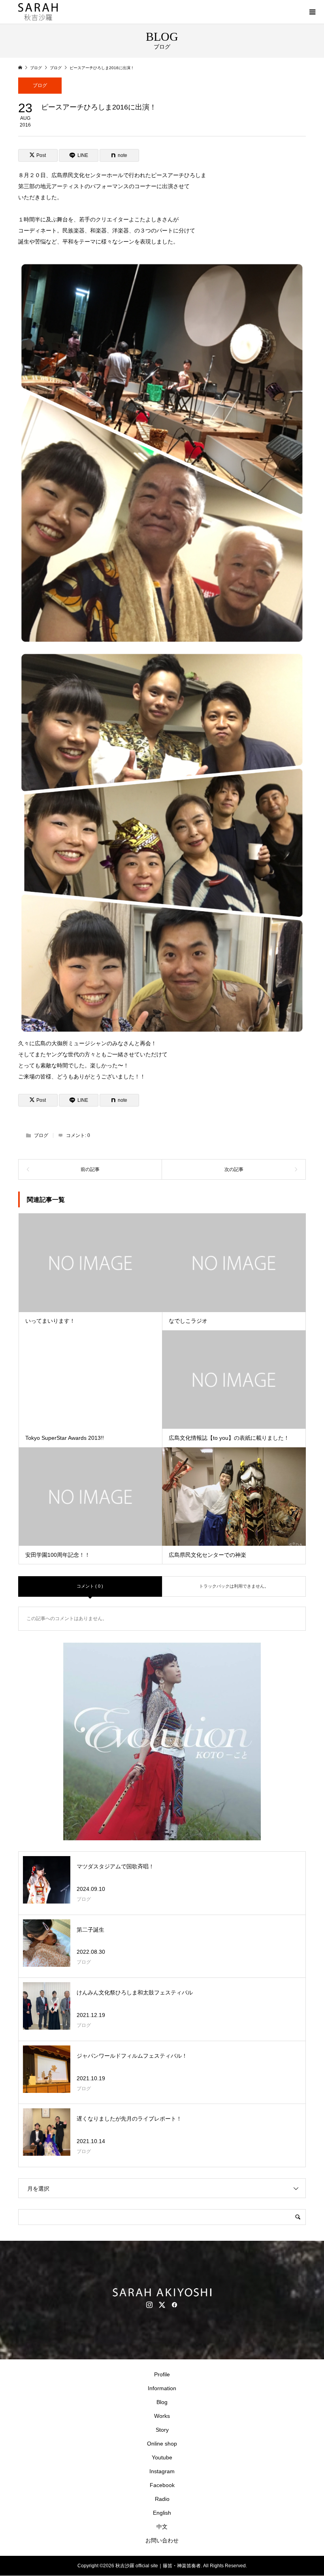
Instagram (162, 2471)
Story (162, 2430)
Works (162, 2416)
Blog (162, 2402)
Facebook (162, 2485)
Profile (162, 2374)
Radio (162, 2499)
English (162, 2513)
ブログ (40, 85)
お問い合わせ (162, 2540)
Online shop (162, 2444)
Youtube (162, 2457)
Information (162, 2388)
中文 (162, 2527)
